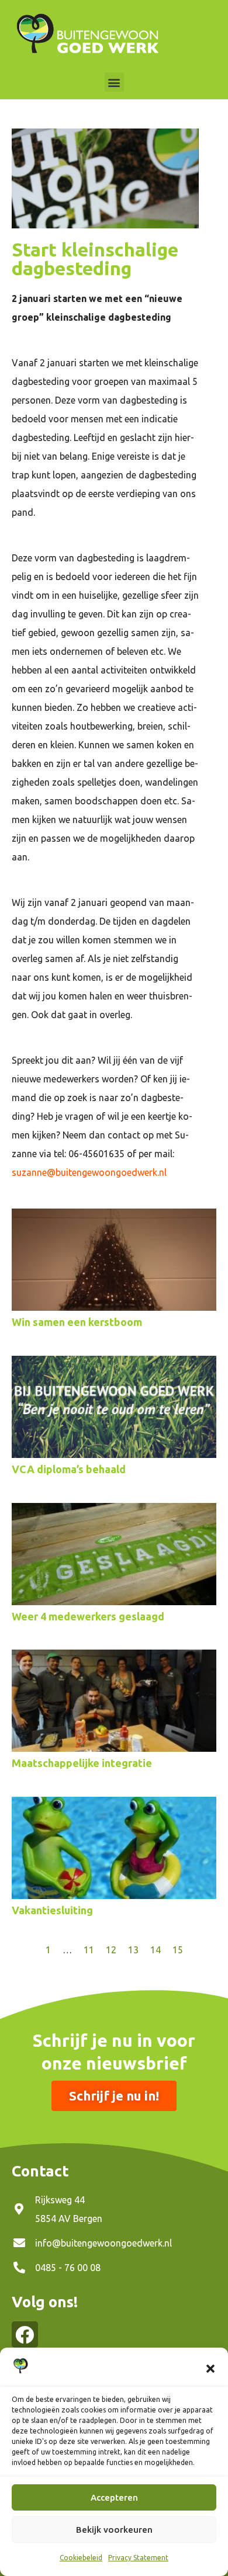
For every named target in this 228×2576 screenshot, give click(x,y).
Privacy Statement (138, 2558)
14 (156, 1950)
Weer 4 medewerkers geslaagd (88, 1616)
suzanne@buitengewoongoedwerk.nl (89, 1172)
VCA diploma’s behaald (69, 1469)
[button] (210, 2369)
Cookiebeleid (81, 2558)
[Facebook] (25, 2334)
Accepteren (114, 2497)
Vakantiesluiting (52, 1910)
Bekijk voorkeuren (114, 2530)
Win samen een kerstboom (77, 1322)
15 (178, 1950)
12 (111, 1950)
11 (89, 1950)
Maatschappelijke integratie (82, 1763)
